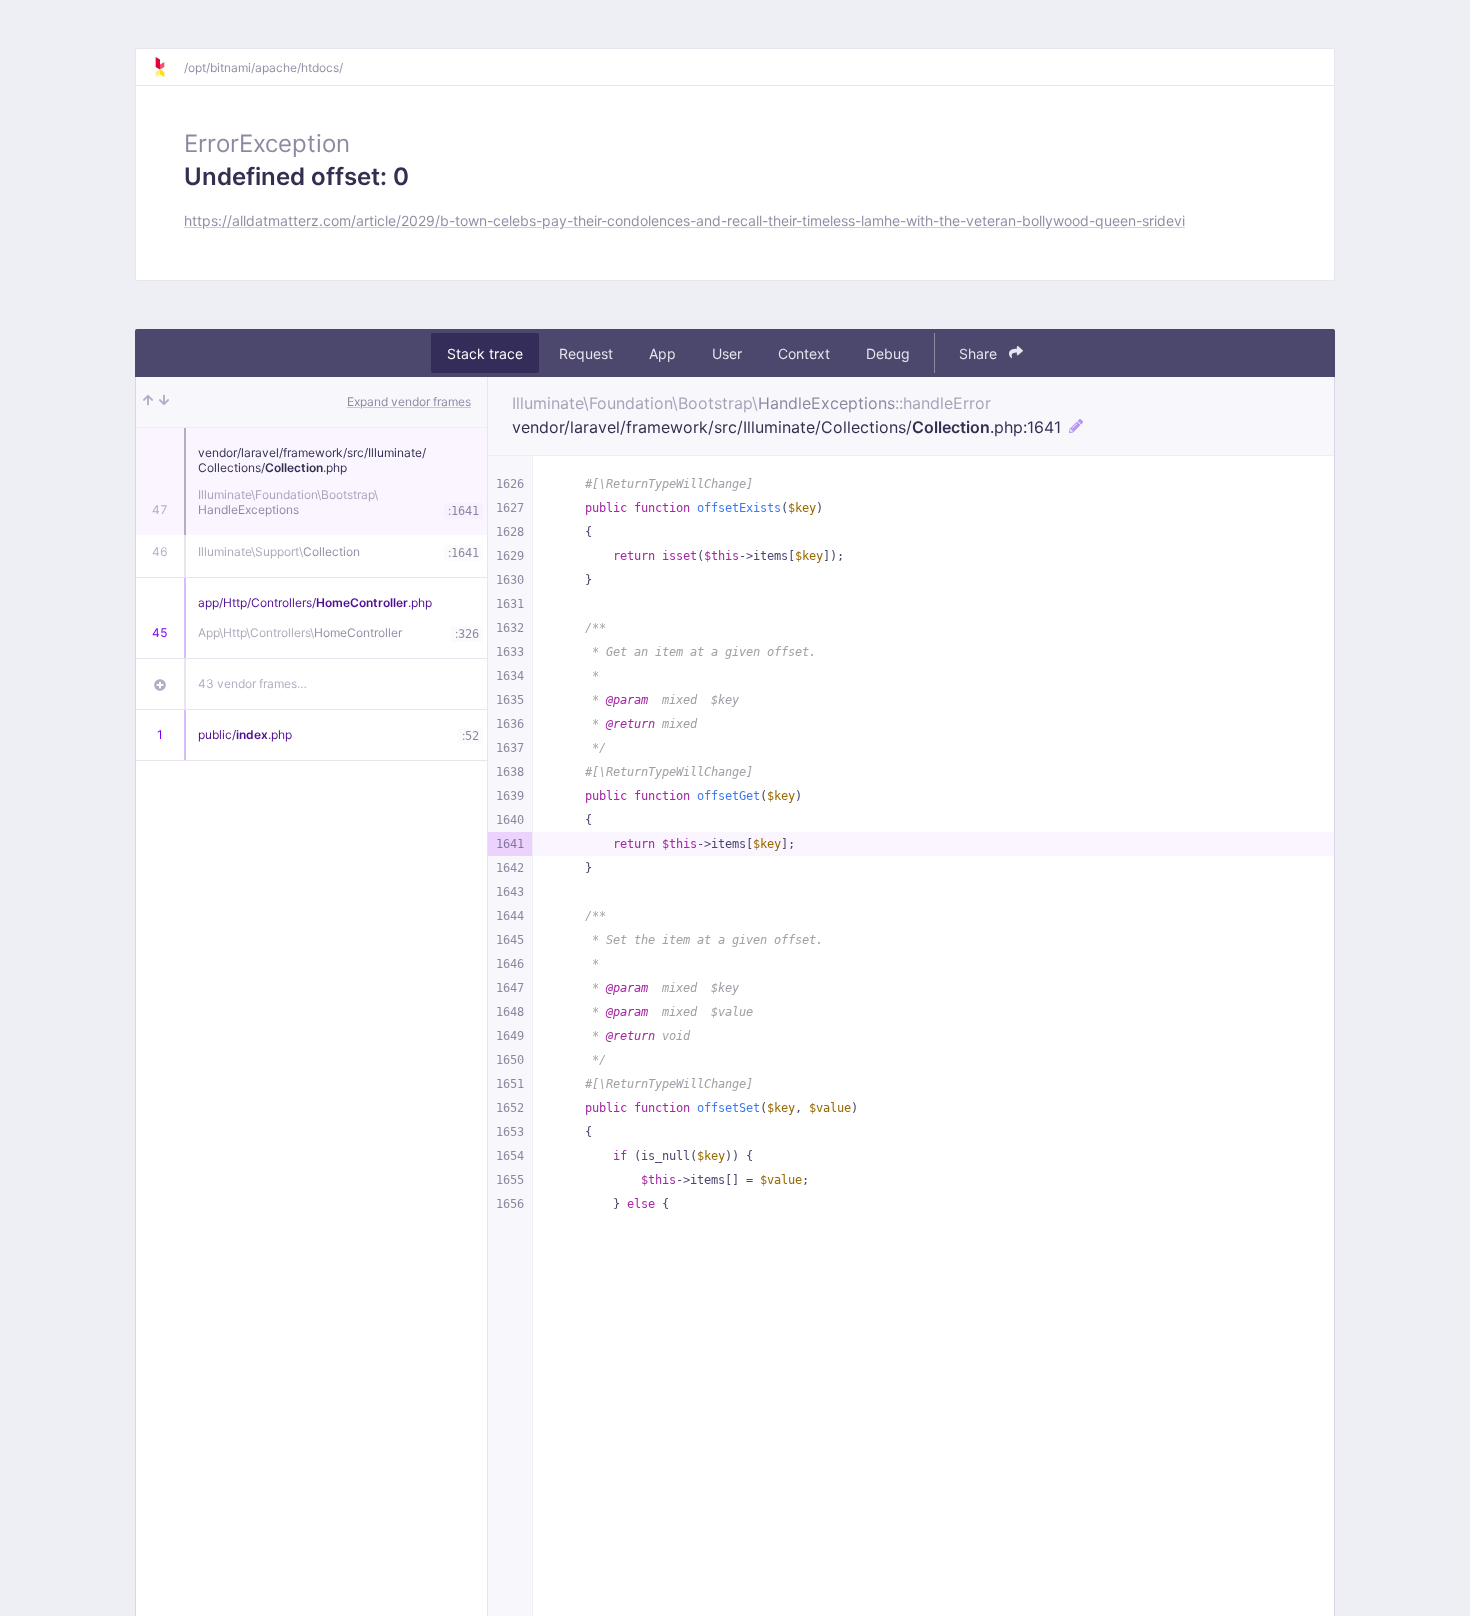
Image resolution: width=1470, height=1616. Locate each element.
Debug (888, 353)
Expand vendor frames (409, 401)
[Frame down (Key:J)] (164, 402)
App (662, 353)
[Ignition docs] (168, 67)
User (727, 353)
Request (586, 353)
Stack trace (485, 353)
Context (804, 353)
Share (980, 353)
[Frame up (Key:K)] (148, 402)
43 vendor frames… (252, 683)
